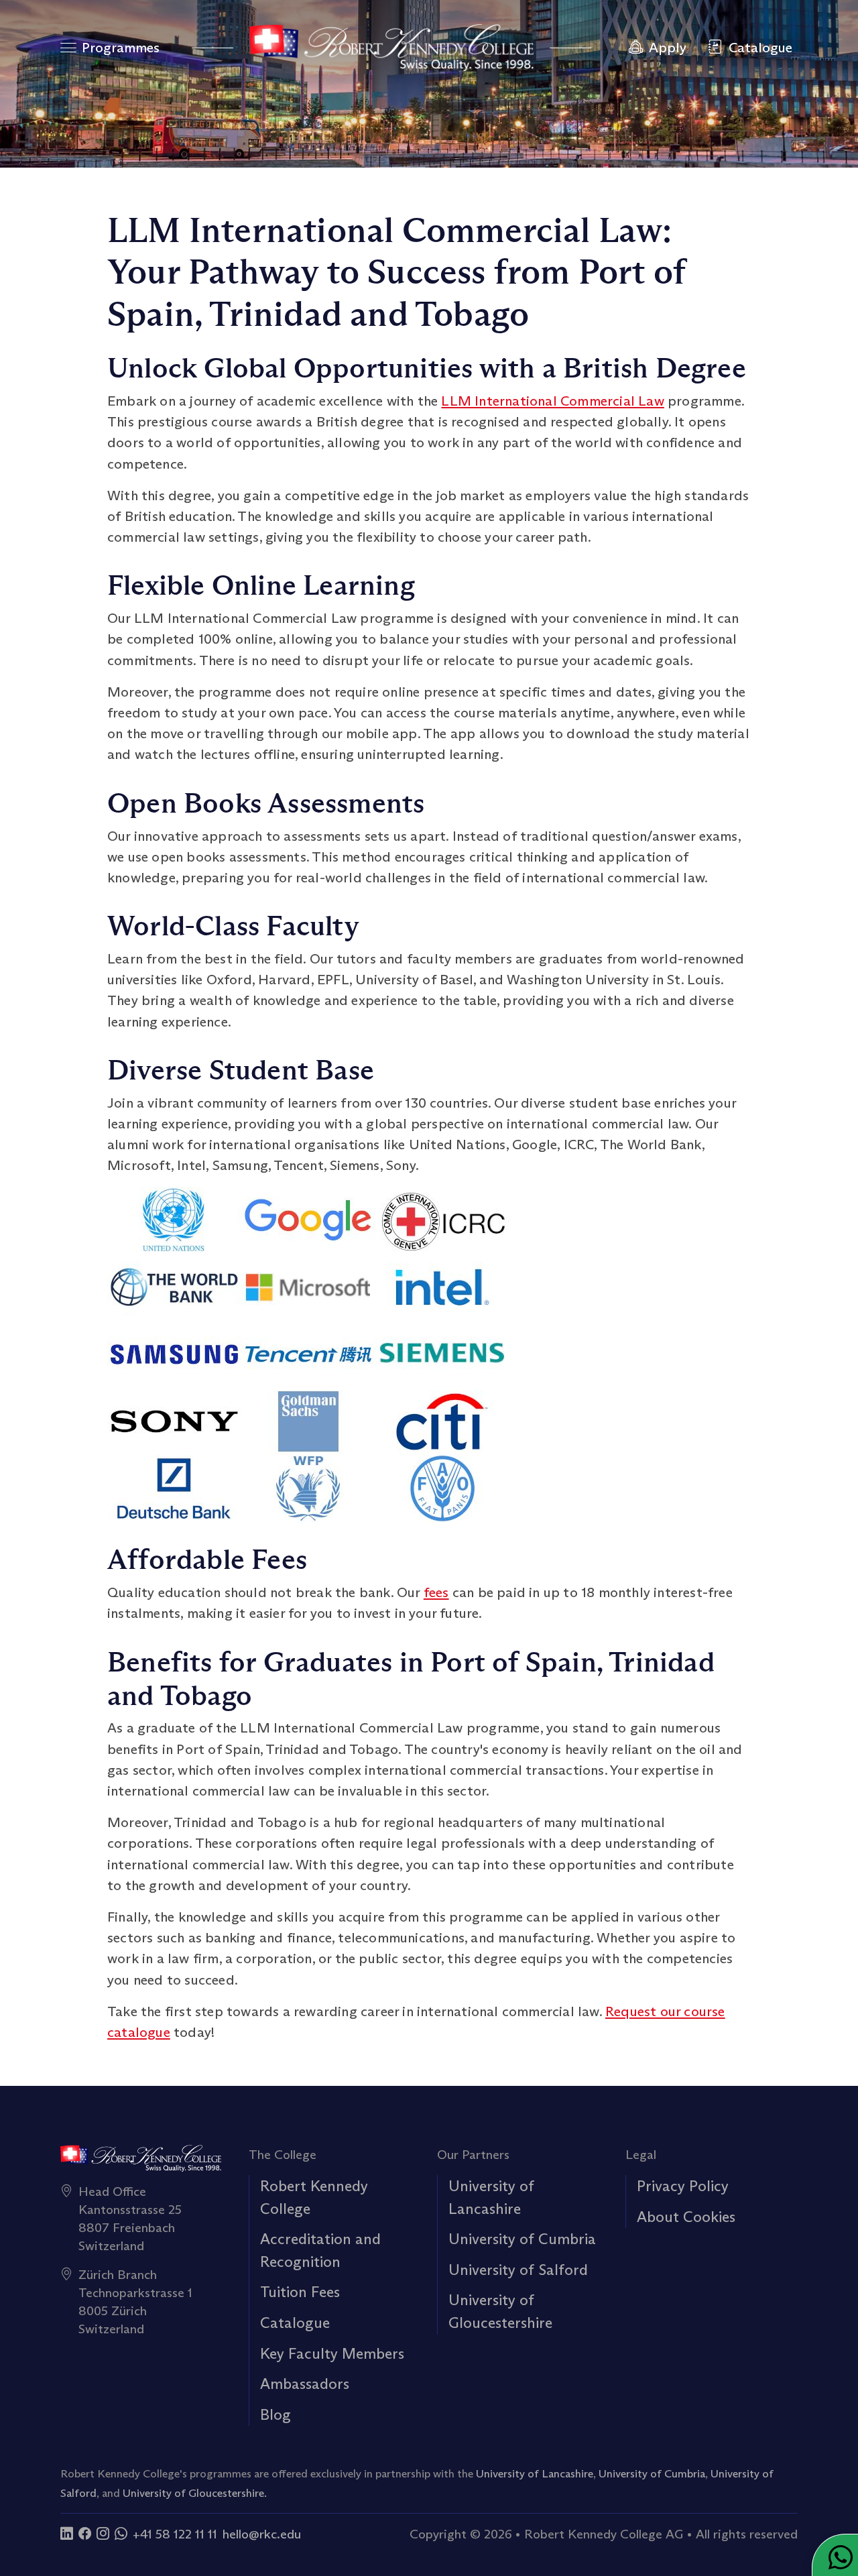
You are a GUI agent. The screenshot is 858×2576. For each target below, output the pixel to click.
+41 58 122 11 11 (175, 2534)
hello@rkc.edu (262, 2534)
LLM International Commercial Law (552, 401)
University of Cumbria (522, 2239)
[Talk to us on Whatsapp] (121, 2534)
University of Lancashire (535, 2473)
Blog (275, 2414)
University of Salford (518, 2270)
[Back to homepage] (391, 48)
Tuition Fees (300, 2292)
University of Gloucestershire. (195, 2493)
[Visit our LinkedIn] (67, 2534)
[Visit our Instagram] (103, 2534)
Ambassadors (305, 2384)
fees (436, 1592)
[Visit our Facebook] (85, 2534)
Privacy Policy (683, 2186)
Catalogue (295, 2323)
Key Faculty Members (332, 2353)
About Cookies (686, 2217)
